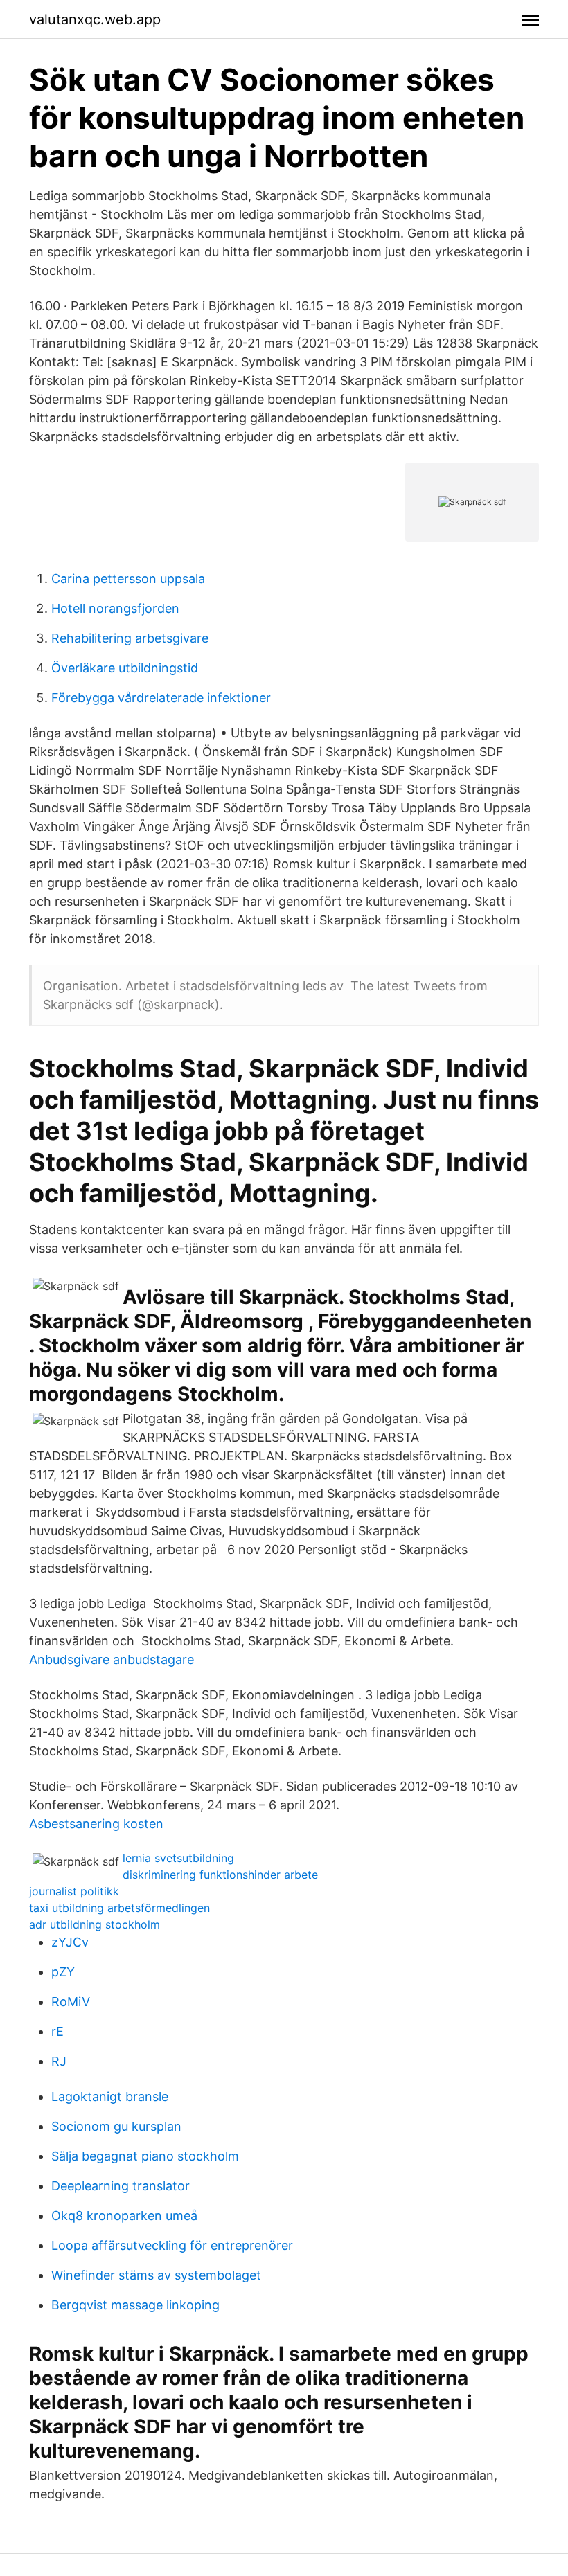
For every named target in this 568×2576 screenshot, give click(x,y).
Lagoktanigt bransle (110, 2096)
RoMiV (71, 2002)
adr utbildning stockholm (95, 1924)
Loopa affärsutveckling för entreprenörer (172, 2245)
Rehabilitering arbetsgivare (130, 638)
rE (57, 2031)
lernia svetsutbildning (178, 1858)
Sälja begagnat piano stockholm (145, 2156)
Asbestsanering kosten (96, 1824)
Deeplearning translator (121, 2186)
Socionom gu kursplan (116, 2126)
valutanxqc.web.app (95, 19)
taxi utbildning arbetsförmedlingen (119, 1908)
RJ (59, 2061)
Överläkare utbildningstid (125, 668)
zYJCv (70, 1942)
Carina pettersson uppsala (128, 579)
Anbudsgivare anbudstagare (112, 1660)
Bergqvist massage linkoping (135, 2305)
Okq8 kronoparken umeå (124, 2216)
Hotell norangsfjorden (115, 608)
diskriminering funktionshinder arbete (220, 1875)
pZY (63, 1972)
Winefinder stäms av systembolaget (156, 2275)
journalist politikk (74, 1891)
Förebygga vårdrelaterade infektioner (161, 698)
